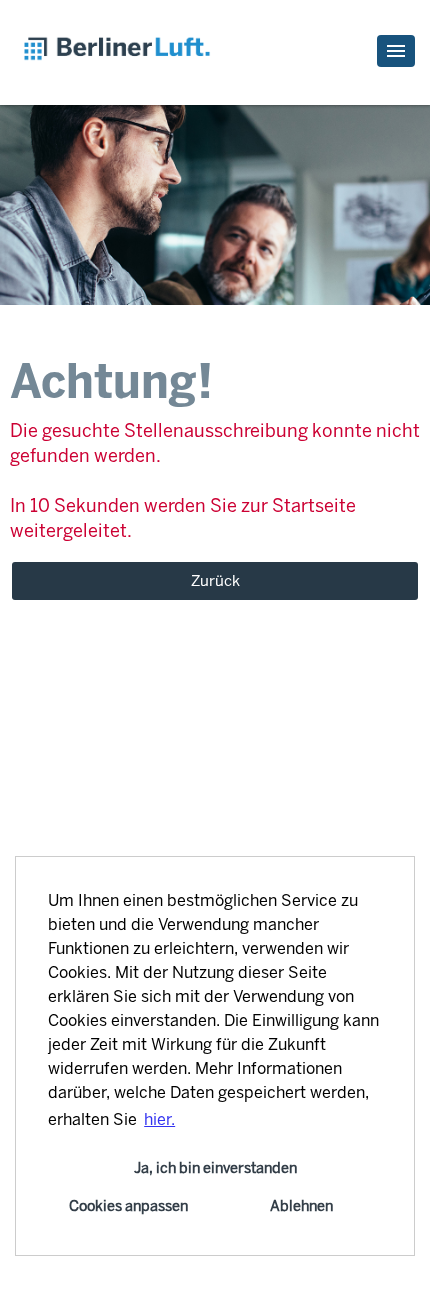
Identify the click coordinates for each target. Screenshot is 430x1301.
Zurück (215, 581)
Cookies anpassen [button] (128, 1206)
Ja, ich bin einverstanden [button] (215, 1168)
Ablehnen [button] (301, 1206)
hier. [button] (159, 1119)
